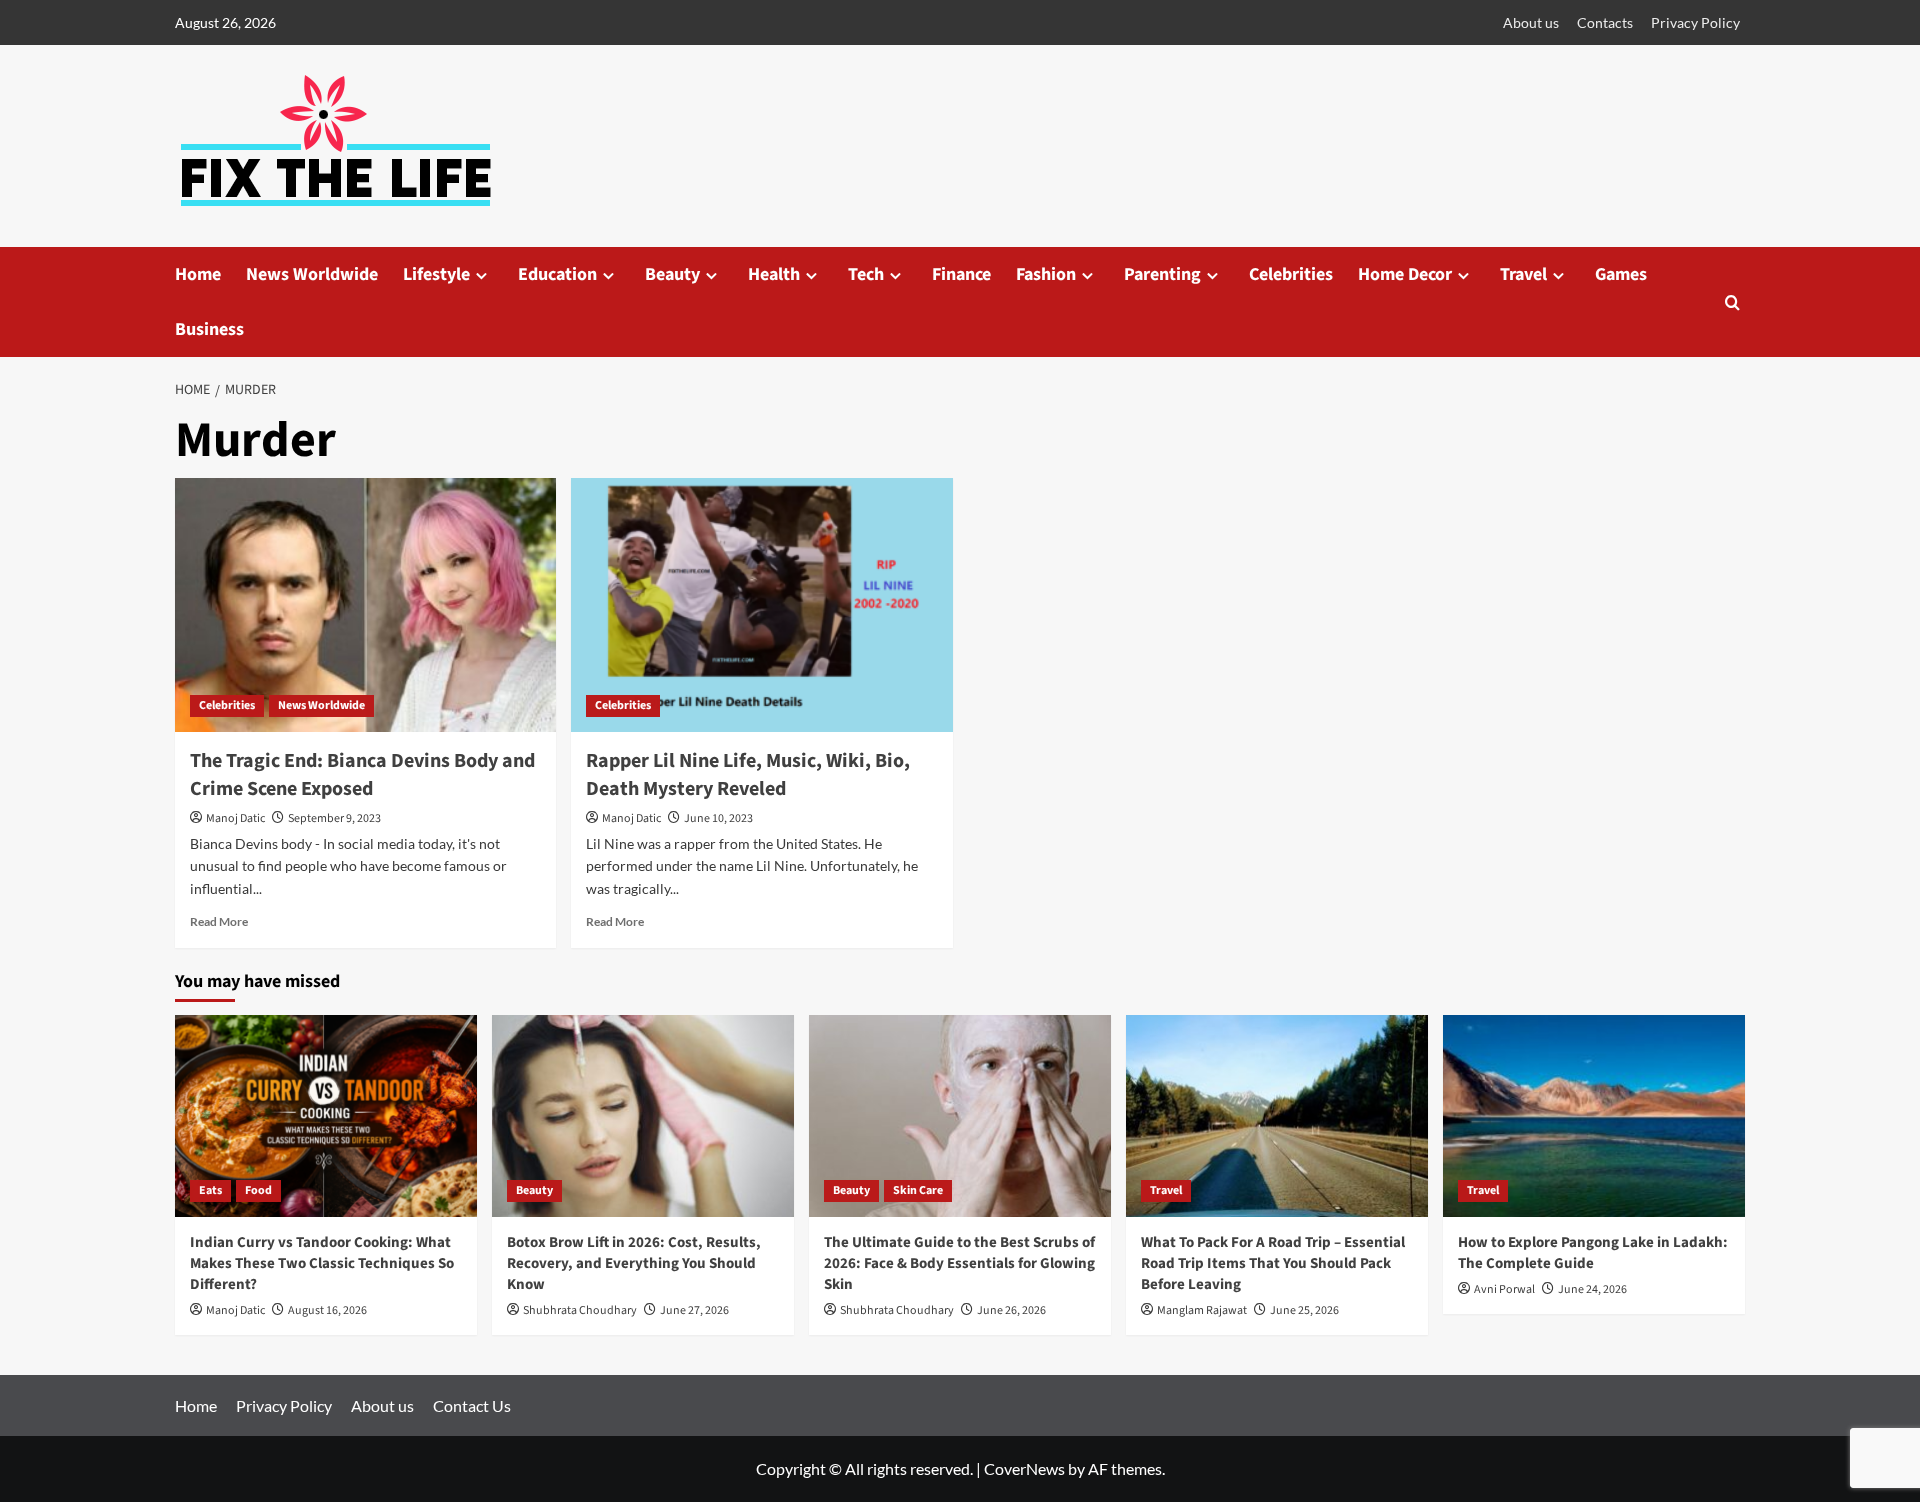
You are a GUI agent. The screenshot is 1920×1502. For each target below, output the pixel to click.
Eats (210, 1190)
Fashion (1046, 274)
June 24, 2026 (1592, 1289)
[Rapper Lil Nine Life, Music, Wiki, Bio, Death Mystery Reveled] (761, 605)
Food (258, 1190)
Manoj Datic (235, 818)
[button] (1732, 302)
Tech (866, 274)
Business (209, 329)
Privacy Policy (1695, 22)
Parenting (1162, 274)
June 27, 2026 (694, 1310)
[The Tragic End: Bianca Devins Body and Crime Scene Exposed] (365, 605)
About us (1531, 22)
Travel (1523, 274)
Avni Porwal (1504, 1289)
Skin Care (918, 1190)
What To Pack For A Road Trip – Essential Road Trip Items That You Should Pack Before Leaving (1273, 1263)
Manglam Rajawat (1202, 1310)
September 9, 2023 (334, 818)
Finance (961, 274)
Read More (219, 921)
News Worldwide (312, 274)
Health (774, 274)
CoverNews (1024, 1468)
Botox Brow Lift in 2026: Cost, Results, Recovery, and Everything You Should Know (634, 1263)
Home (198, 274)
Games (1621, 274)
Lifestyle (436, 274)
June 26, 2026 (1011, 1310)
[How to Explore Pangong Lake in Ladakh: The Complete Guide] (1594, 1115)
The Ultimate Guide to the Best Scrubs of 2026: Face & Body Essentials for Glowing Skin (959, 1263)
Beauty (672, 274)
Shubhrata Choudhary (580, 1310)
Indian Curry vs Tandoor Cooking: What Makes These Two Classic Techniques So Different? (322, 1263)
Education (557, 274)
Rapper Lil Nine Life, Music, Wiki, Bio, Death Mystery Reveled (748, 775)
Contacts (1605, 22)
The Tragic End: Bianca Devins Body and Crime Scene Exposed (362, 775)
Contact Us (472, 1405)
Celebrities (1291, 274)
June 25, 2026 (1304, 1310)
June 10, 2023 (718, 818)
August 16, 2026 (327, 1310)
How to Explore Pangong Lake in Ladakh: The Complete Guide (1593, 1253)
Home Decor (1405, 274)
